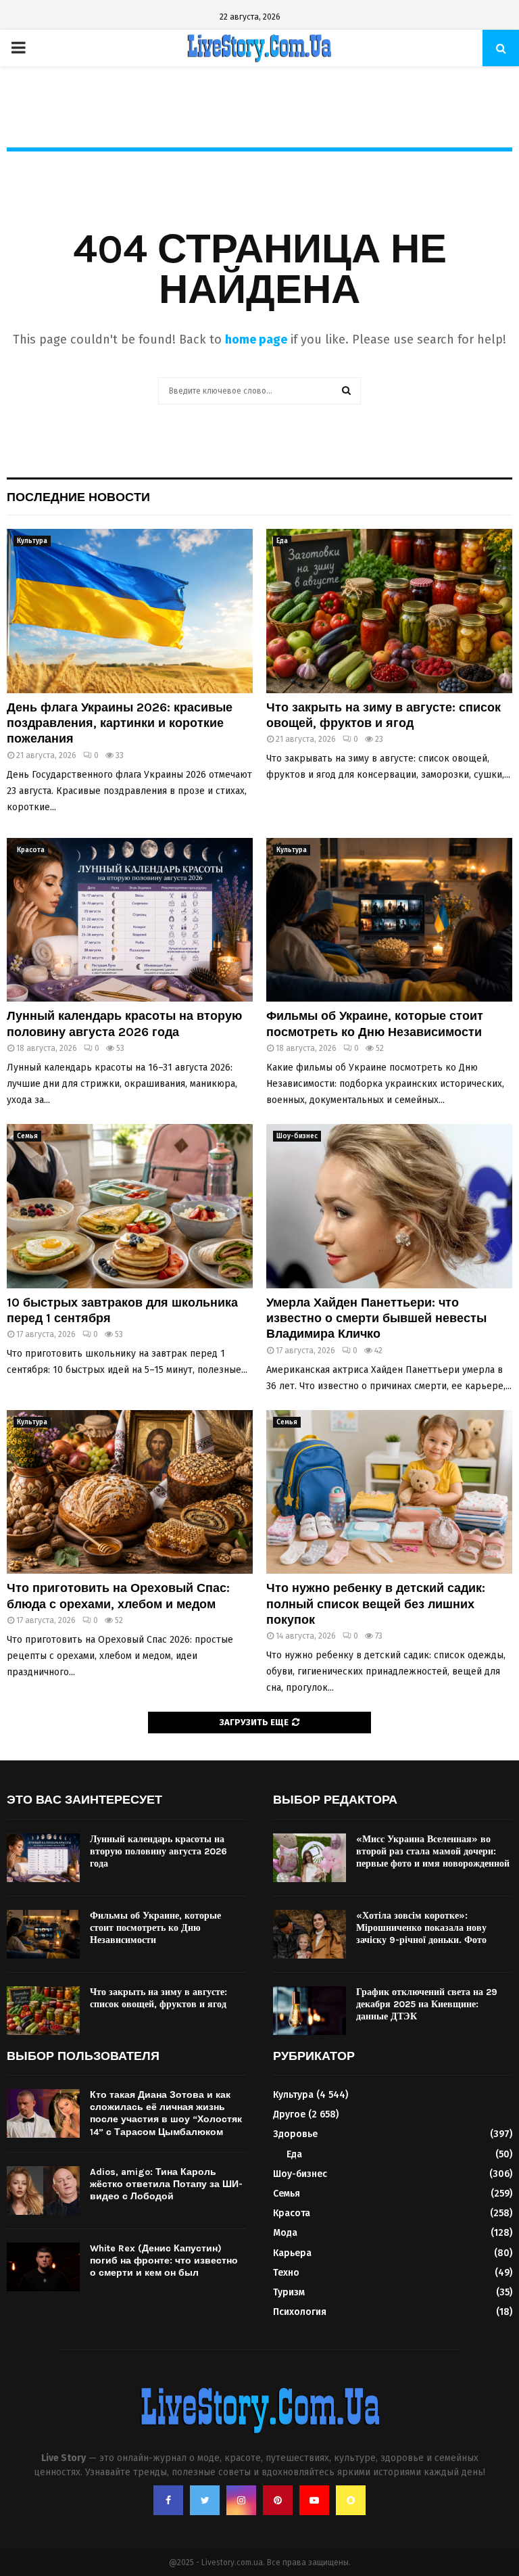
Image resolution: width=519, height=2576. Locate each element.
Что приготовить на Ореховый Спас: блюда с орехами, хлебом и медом (118, 1596)
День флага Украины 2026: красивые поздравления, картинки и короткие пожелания (120, 723)
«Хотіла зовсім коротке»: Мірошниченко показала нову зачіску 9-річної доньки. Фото (421, 1928)
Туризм (289, 2292)
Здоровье (295, 2134)
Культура (32, 541)
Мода (285, 2233)
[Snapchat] (351, 2500)
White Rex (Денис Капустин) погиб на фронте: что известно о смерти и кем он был (164, 2261)
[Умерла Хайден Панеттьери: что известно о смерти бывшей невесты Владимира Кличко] (389, 1206)
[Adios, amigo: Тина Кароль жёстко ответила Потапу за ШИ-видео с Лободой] (43, 2191)
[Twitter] (205, 2500)
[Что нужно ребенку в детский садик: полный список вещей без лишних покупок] (389, 1492)
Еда (282, 541)
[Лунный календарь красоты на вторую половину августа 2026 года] (130, 920)
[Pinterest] (278, 2500)
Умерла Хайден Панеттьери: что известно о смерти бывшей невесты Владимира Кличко (376, 1318)
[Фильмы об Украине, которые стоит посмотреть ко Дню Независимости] (389, 920)
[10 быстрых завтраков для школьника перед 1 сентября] (130, 1206)
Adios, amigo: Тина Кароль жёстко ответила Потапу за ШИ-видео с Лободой (166, 2184)
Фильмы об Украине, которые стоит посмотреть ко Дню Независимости (375, 1024)
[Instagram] (241, 2500)
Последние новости (78, 497)
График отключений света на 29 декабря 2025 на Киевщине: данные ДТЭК (427, 2004)
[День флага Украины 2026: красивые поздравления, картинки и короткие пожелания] (130, 611)
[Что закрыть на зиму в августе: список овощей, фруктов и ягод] (389, 611)
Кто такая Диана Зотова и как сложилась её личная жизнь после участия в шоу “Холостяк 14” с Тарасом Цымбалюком (166, 2113)
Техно (286, 2273)
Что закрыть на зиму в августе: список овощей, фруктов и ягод (384, 715)
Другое (289, 2114)
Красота (31, 850)
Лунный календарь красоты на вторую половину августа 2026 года (124, 1024)
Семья (27, 1136)
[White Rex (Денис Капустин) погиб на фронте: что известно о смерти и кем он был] (43, 2267)
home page (256, 339)
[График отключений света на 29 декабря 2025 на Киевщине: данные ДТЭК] (310, 2011)
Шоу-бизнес (297, 1136)
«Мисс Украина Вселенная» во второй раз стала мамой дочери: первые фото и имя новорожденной (433, 1851)
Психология (300, 2312)
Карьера (292, 2253)
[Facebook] (168, 2500)
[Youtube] (314, 2500)
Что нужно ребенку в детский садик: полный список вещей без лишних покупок (376, 1604)
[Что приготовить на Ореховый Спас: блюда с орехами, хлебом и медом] (130, 1492)
